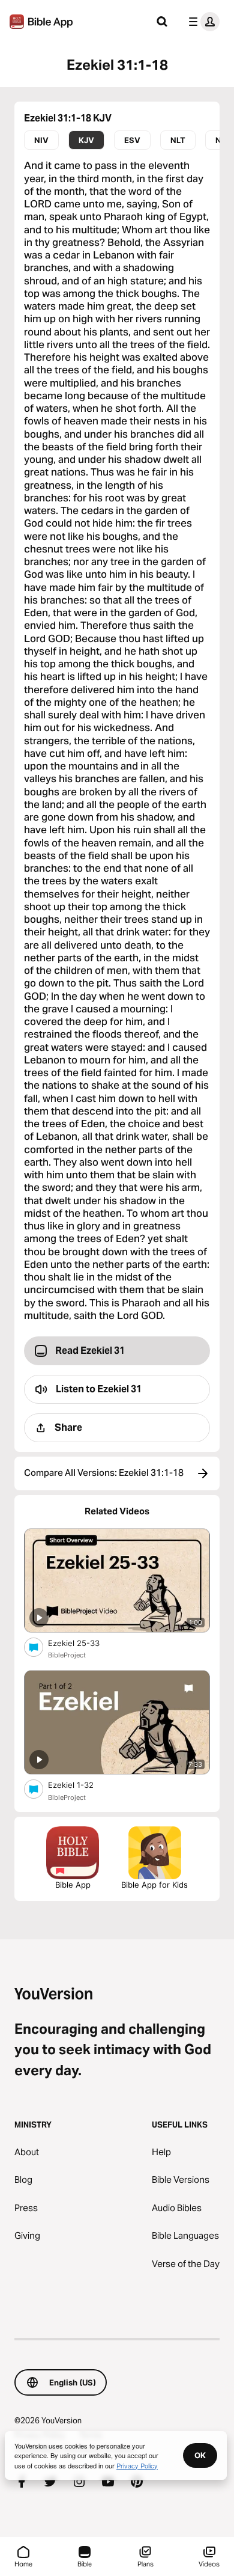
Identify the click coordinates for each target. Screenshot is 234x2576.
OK (200, 2455)
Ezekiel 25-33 (84, 1643)
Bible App (73, 1885)
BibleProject (67, 1655)
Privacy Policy (137, 2465)
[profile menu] (202, 22)
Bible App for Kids (154, 1885)
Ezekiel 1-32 (81, 1785)
